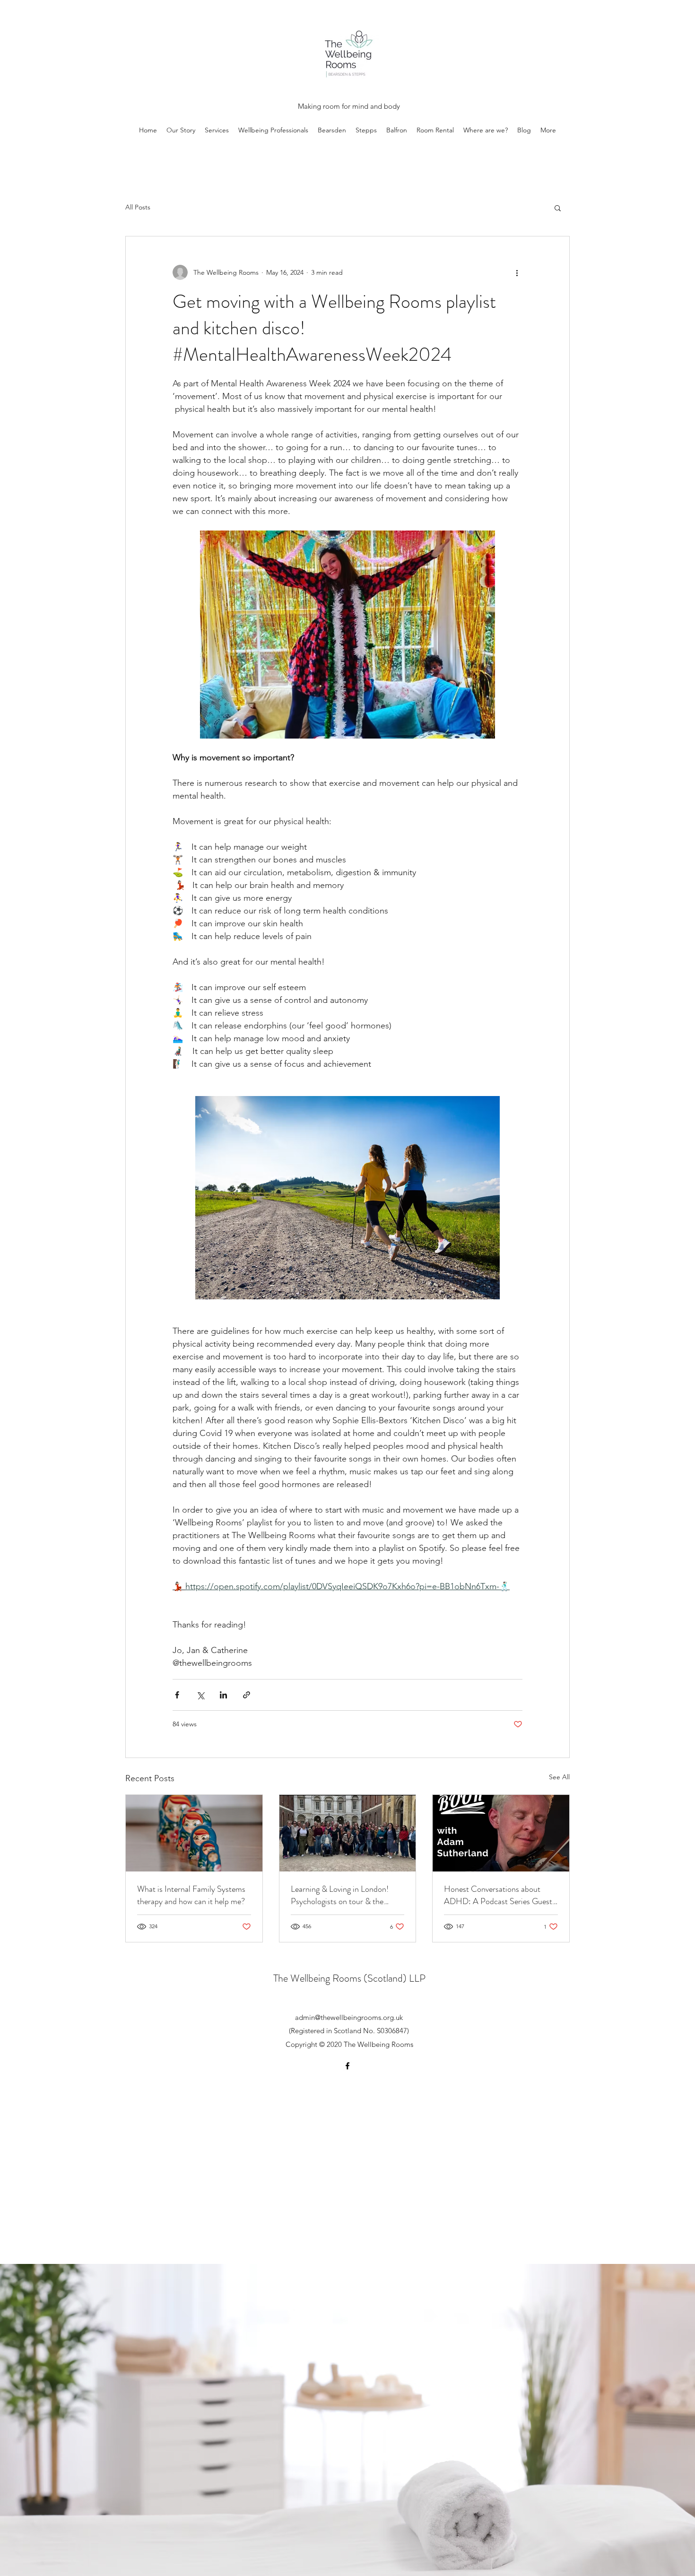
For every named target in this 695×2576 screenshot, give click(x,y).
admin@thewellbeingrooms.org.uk (349, 2017)
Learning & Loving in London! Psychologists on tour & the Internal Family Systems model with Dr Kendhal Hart (343, 1895)
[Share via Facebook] (177, 1695)
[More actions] (517, 272)
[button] (558, 208)
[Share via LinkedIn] (223, 1695)
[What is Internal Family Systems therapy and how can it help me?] (194, 1833)
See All (559, 1777)
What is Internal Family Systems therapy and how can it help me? (191, 1895)
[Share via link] (247, 1695)
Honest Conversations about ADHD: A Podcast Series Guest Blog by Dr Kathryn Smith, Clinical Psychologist (498, 1895)
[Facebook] (347, 2066)
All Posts (138, 207)
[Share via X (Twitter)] (200, 1695)
